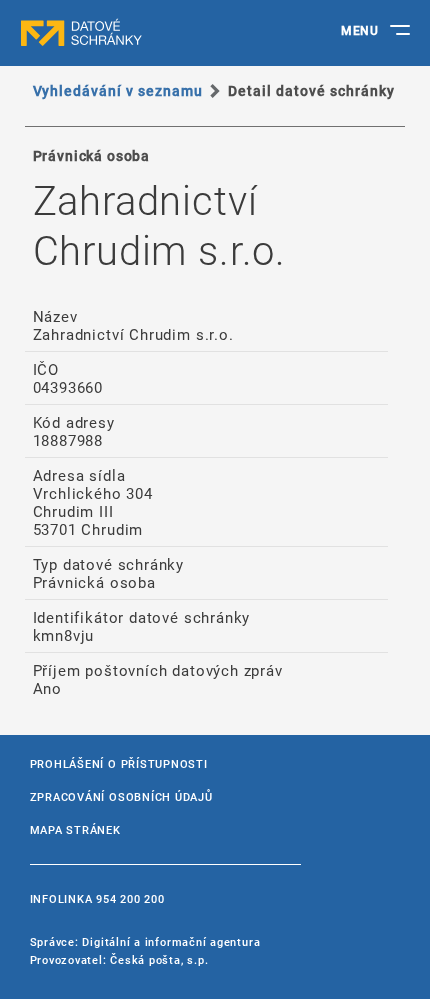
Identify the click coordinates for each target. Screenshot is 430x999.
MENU (359, 30)
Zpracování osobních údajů (121, 796)
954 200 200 (130, 898)
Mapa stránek (75, 829)
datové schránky (120, 33)
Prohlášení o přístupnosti (119, 763)
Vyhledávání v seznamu (118, 90)
